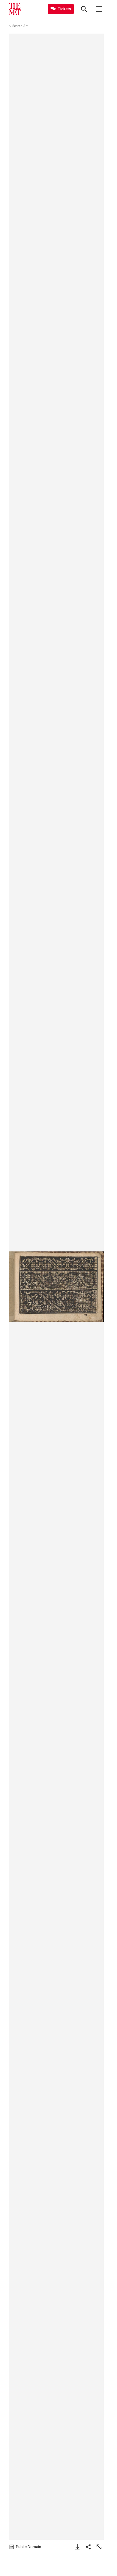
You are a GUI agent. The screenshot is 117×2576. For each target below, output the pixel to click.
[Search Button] (84, 9)
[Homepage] (15, 9)
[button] (56, 1287)
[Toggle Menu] (99, 9)
